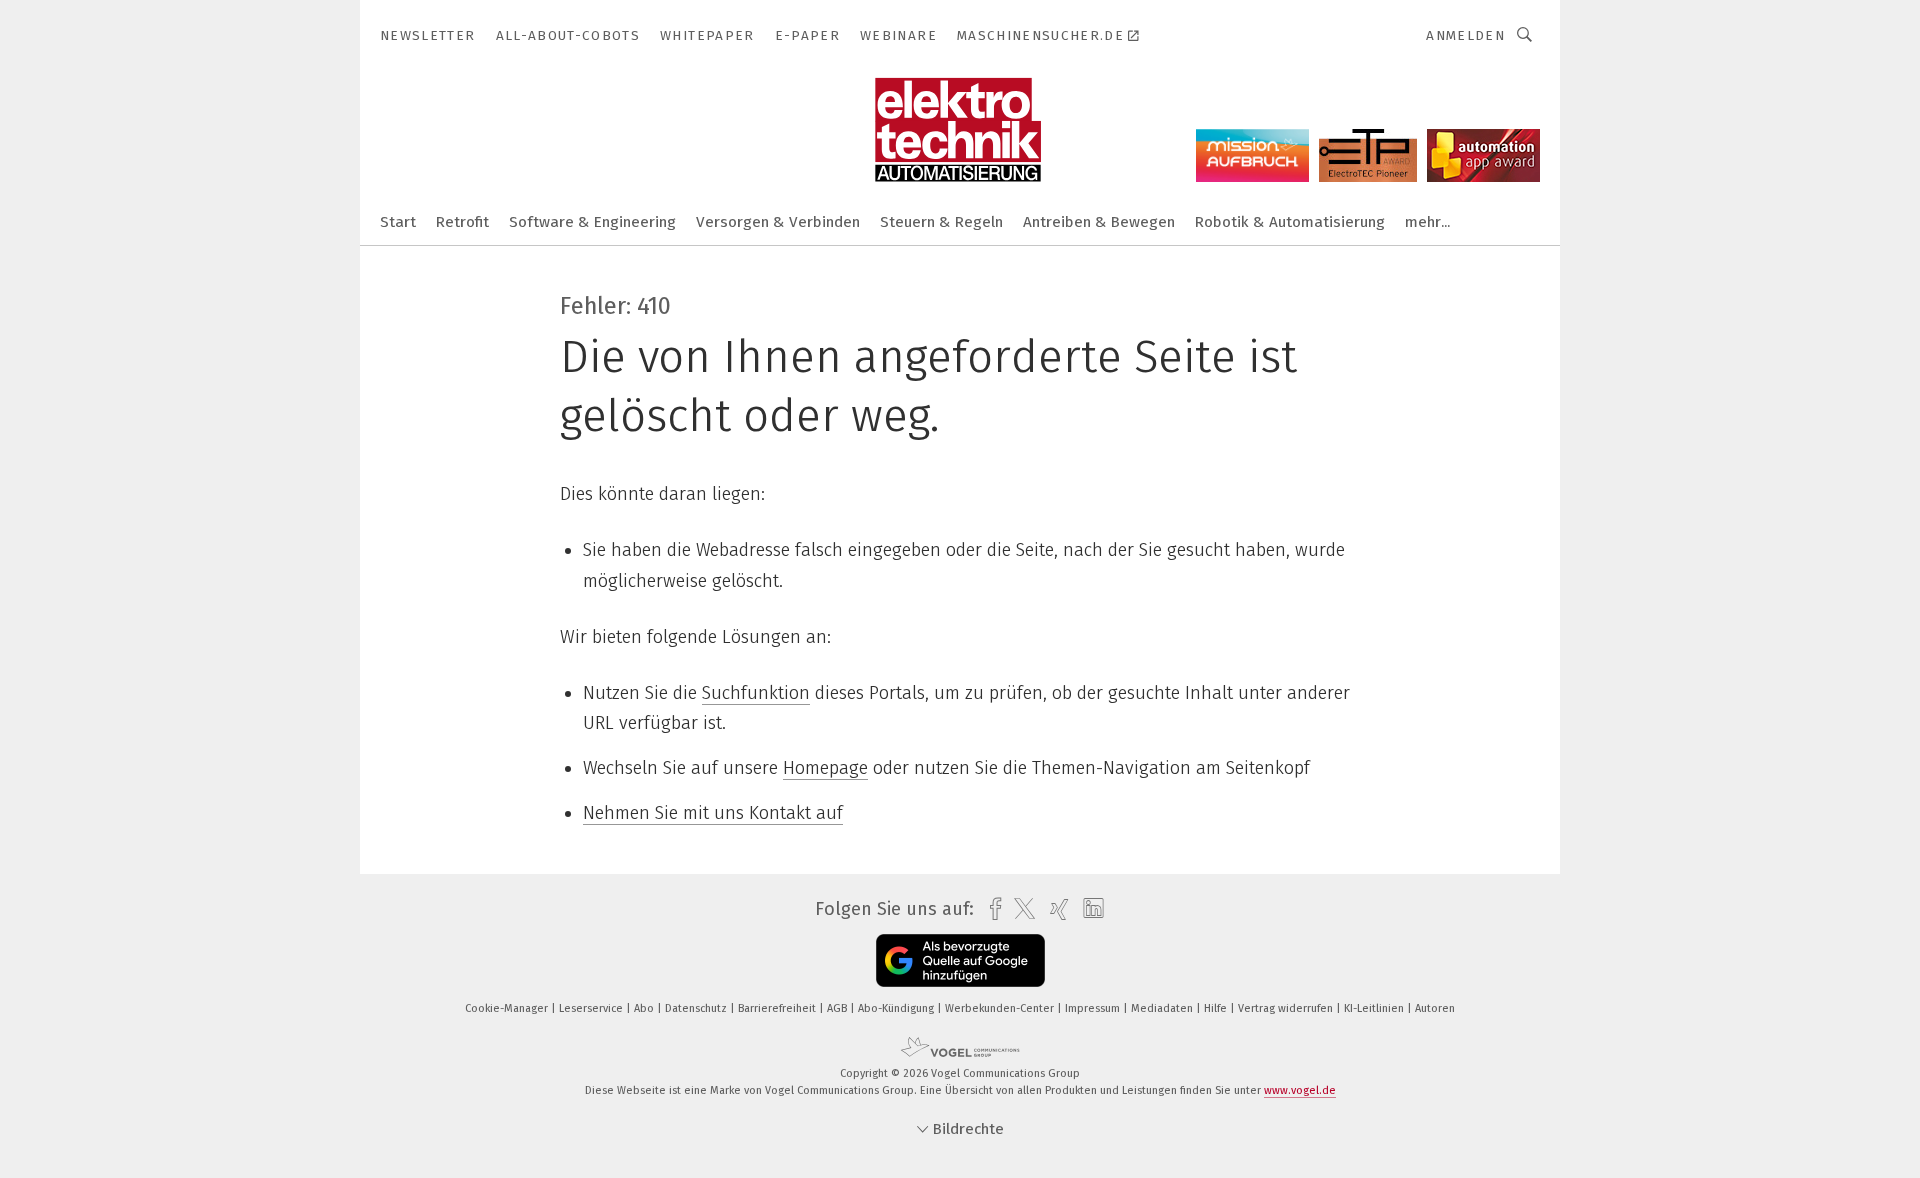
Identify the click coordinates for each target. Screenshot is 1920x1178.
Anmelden (1465, 35)
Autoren (1435, 1008)
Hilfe (1217, 1008)
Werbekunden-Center (1001, 1008)
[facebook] (990, 909)
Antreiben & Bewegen (1099, 222)
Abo (645, 1008)
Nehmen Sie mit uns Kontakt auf (713, 813)
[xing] (1054, 909)
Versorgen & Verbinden (778, 222)
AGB (838, 1008)
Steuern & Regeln (941, 222)
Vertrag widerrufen (1287, 1008)
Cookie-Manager (508, 1008)
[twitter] (1019, 909)
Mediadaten (1163, 1008)
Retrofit (462, 222)
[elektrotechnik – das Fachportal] (398, 220)
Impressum (1094, 1008)
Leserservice (592, 1008)
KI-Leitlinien (1375, 1008)
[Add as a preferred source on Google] (960, 960)
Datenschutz (697, 1008)
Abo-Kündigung (897, 1008)
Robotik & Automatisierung (1290, 222)
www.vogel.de (1300, 1090)
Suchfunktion (756, 693)
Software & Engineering (592, 222)
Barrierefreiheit (778, 1008)
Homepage (825, 768)
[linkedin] (1088, 909)
